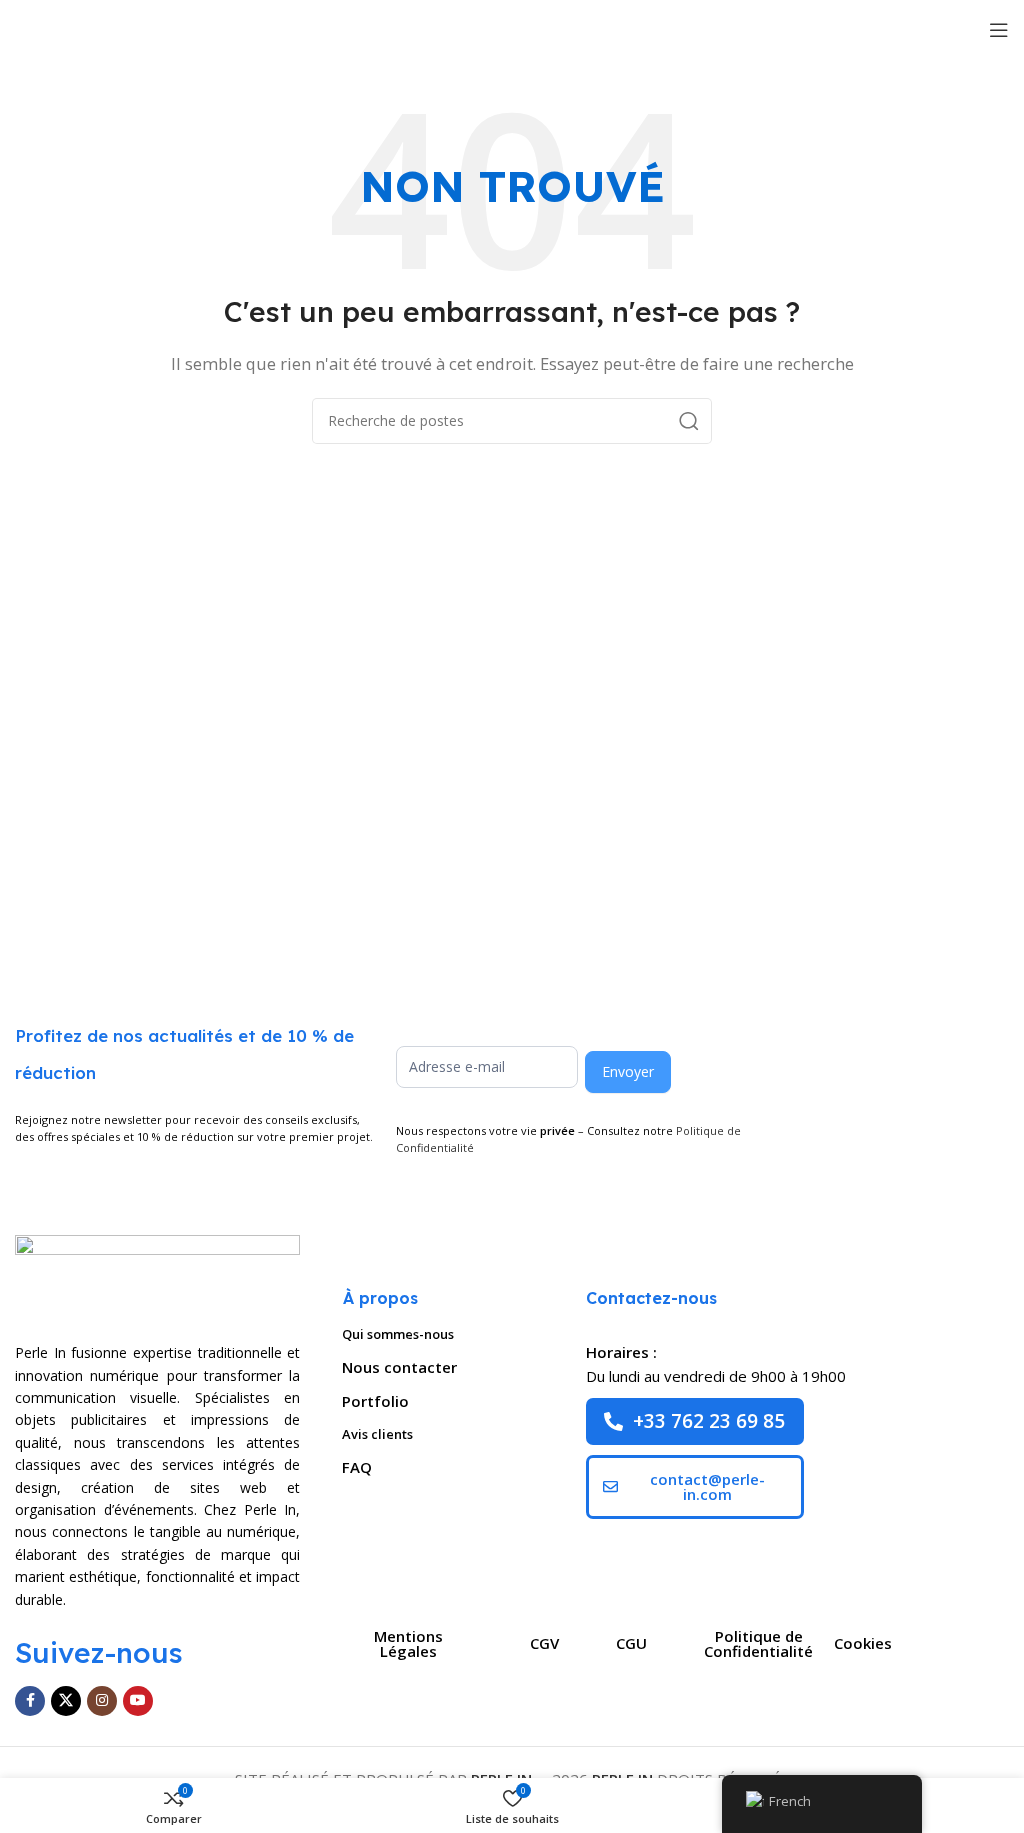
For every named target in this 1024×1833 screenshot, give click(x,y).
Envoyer (628, 1071)
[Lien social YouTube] (138, 1701)
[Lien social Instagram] (102, 1701)
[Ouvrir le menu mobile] (999, 30)
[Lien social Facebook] (30, 1701)
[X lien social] (66, 1701)
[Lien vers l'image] (157, 1276)
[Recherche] (689, 421)
